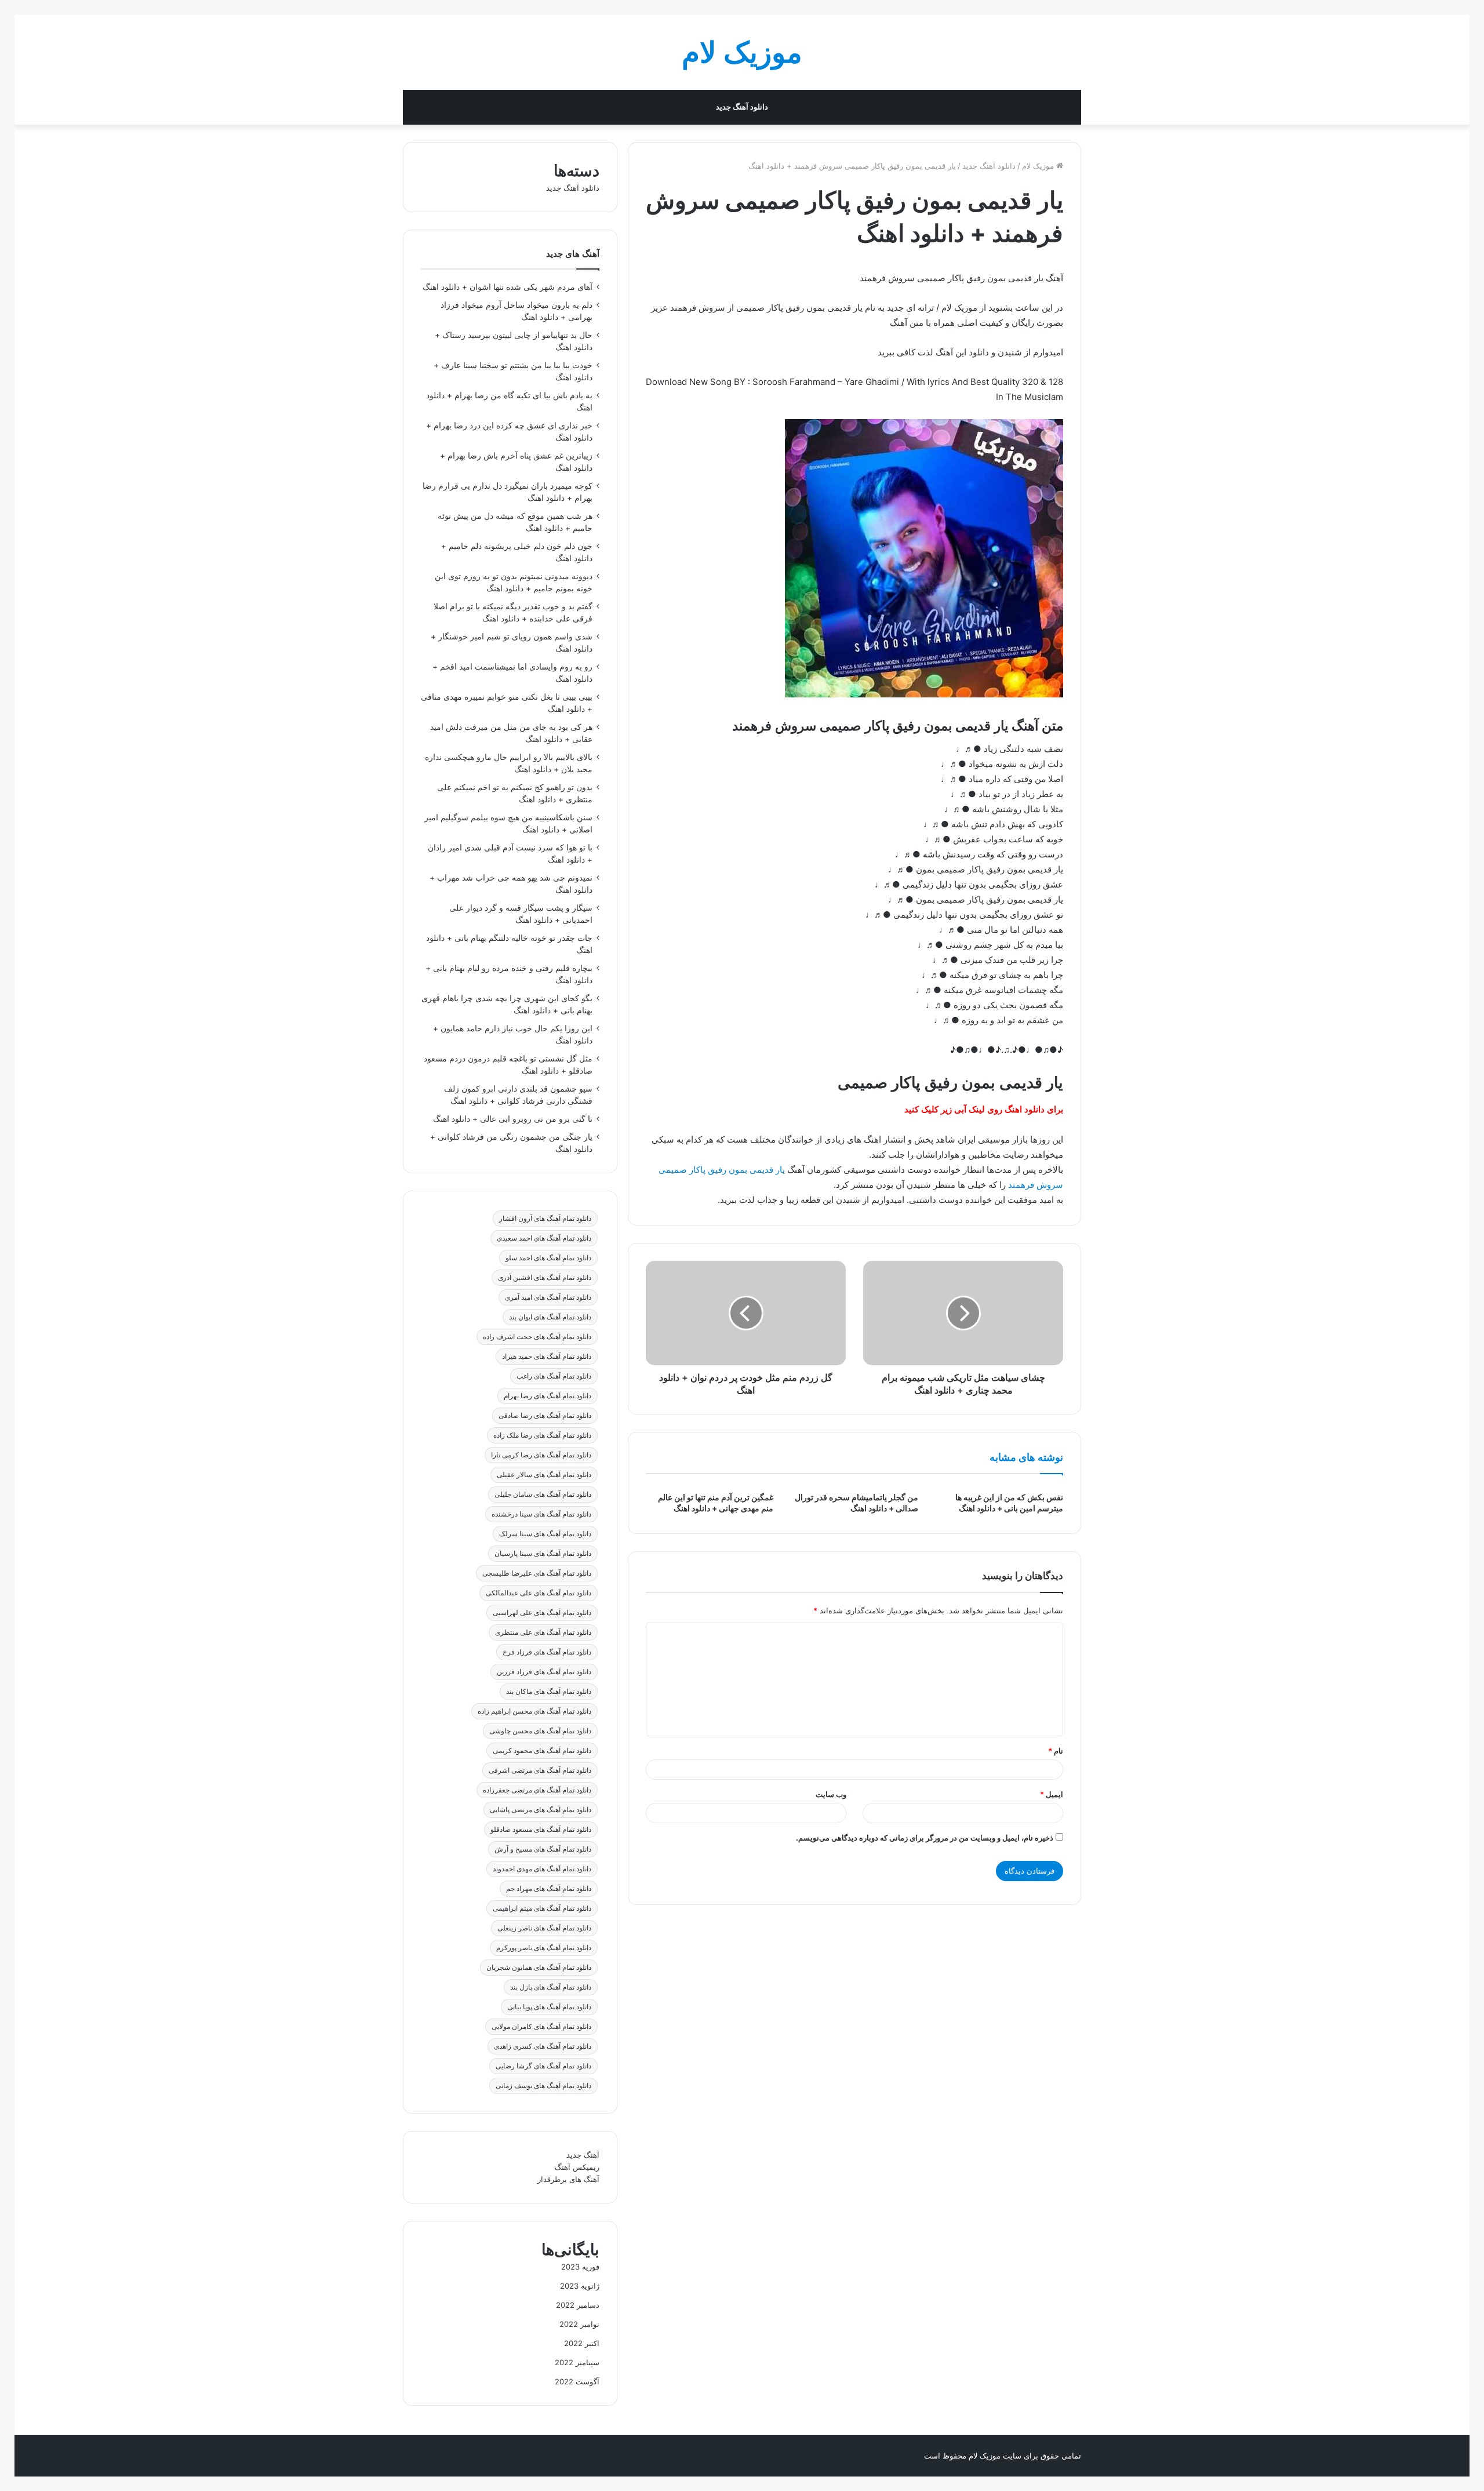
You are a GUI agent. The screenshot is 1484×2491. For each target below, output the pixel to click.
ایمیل (1052, 1794)
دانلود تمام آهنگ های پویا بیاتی (549, 2007)
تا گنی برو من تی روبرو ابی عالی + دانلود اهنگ (513, 1119)
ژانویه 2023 (580, 2286)
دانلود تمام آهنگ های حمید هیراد (547, 1356)
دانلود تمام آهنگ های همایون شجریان (539, 1967)
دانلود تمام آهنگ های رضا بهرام (548, 1396)
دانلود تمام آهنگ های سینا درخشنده (541, 1514)
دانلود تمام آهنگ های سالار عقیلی (544, 1474)
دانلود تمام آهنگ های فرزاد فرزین (544, 1672)
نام (1056, 1751)
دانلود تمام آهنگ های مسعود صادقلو (541, 1829)
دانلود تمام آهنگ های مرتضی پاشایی (541, 1810)
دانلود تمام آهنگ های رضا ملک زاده (542, 1435)
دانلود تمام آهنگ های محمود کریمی (542, 1750)
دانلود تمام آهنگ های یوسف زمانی (543, 2085)
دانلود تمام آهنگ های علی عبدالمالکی (539, 1593)
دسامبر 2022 (578, 2305)
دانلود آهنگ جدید (742, 107)
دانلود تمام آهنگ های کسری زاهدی (543, 2046)
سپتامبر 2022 (577, 2362)
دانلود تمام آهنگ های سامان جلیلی (543, 1494)
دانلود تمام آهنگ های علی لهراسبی (542, 1612)
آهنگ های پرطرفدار (568, 2179)
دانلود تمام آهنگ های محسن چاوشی (540, 1731)
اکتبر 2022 (582, 2343)
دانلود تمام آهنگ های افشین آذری (545, 1277)
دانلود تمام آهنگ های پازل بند (551, 1987)
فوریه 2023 (580, 2267)
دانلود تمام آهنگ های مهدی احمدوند (542, 1869)
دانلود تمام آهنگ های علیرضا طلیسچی (537, 1573)
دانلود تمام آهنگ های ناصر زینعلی (544, 1928)
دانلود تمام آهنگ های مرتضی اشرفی (540, 1770)
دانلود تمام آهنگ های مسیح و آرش (543, 1849)
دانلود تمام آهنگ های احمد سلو (548, 1258)
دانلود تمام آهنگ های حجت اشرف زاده (537, 1337)
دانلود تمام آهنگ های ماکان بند (549, 1691)
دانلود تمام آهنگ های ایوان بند (550, 1317)
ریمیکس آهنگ (577, 2167)
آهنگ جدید (583, 2155)
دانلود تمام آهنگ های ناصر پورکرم (544, 1948)
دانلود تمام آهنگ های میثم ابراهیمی (542, 1908)
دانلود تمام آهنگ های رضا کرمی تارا (541, 1455)
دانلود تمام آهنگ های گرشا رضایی (543, 2066)
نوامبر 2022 (579, 2324)
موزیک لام (1039, 166)
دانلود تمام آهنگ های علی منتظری (543, 1632)
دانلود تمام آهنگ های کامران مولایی (541, 2026)
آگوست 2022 (577, 2381)
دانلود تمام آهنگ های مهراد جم (549, 1888)
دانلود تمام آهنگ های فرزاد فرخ (547, 1652)
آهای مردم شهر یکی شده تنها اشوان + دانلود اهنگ (508, 287)
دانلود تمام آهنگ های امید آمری (548, 1297)
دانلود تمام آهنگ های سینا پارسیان (543, 1553)
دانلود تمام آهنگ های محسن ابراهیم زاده (534, 1711)
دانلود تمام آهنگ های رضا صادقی (545, 1415)
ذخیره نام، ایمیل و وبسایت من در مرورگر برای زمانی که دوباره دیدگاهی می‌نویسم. (925, 1838)
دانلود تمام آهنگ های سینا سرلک (545, 1534)
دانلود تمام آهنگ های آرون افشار (545, 1218)
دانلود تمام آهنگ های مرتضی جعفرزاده (537, 1790)
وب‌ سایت (831, 1794)
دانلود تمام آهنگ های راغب (554, 1376)
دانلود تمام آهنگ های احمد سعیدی (544, 1238)
